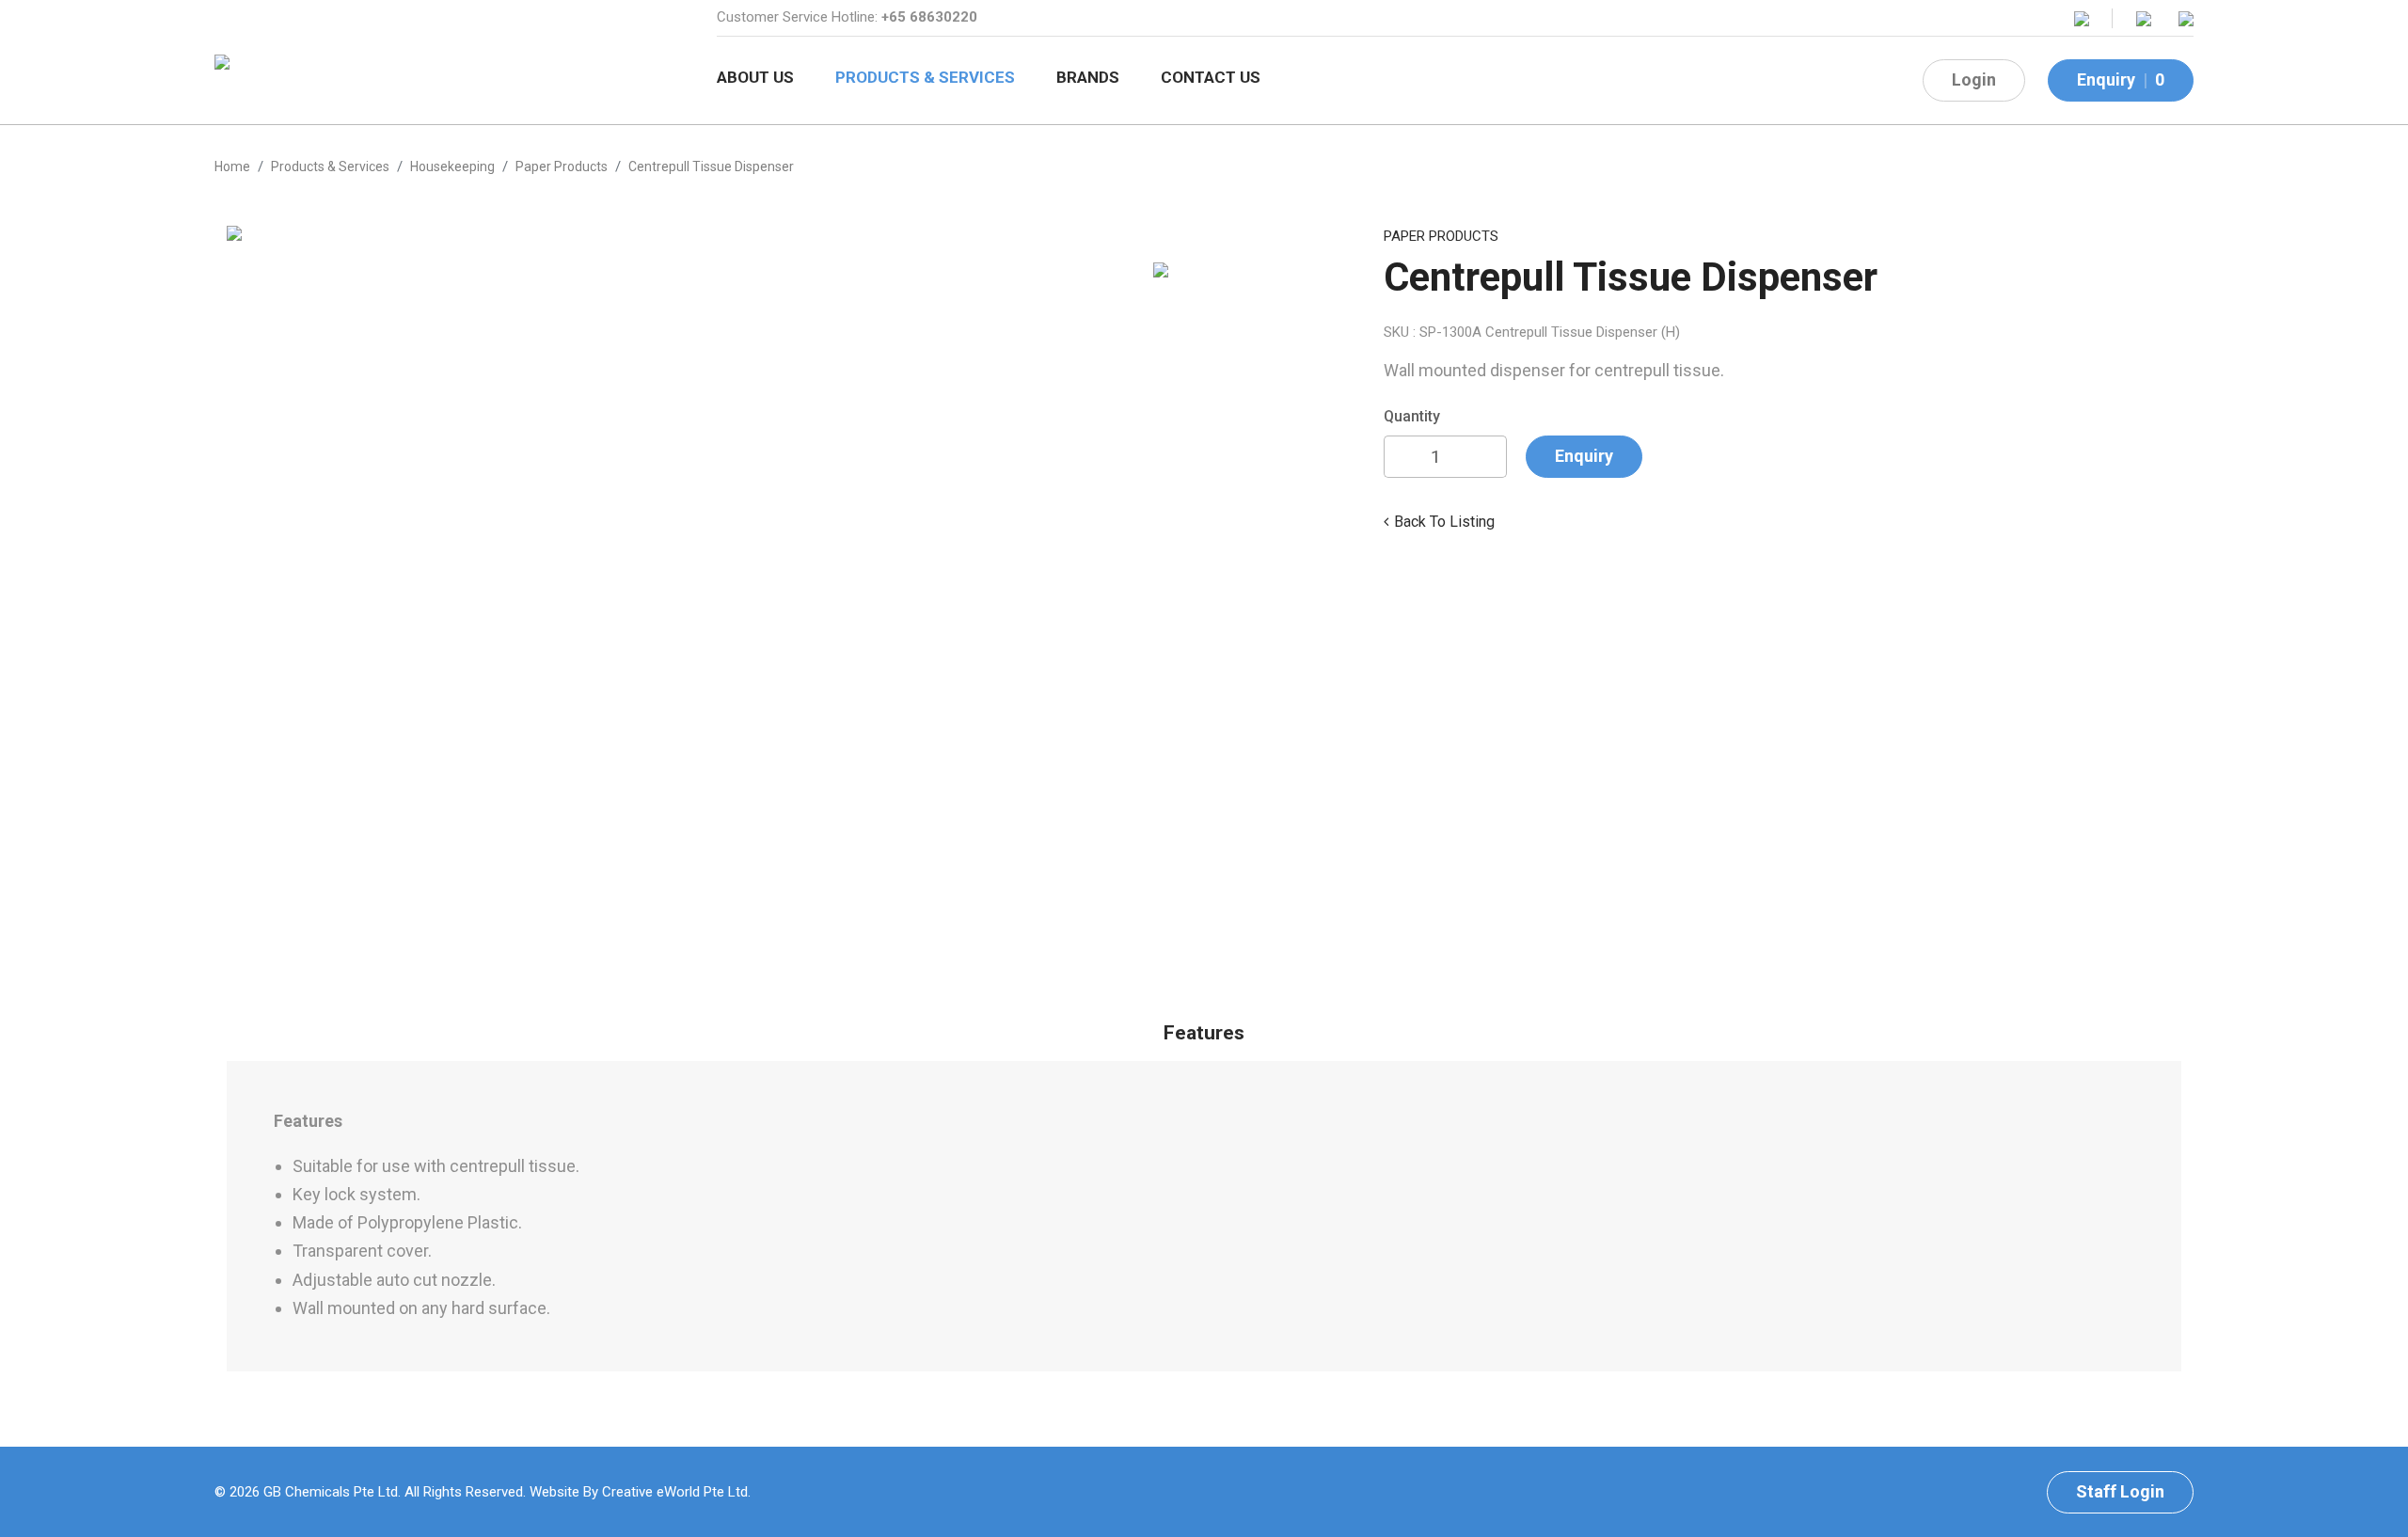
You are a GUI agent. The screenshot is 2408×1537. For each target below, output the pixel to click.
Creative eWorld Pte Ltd (675, 1492)
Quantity (1412, 416)
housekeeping (452, 166)
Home (232, 166)
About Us (755, 77)
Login (1974, 79)
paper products (562, 166)
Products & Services (925, 77)
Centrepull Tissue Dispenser (711, 166)
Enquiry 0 (2121, 79)
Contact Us (1211, 77)
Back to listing (1444, 522)
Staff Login (2120, 1491)
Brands (1088, 77)
